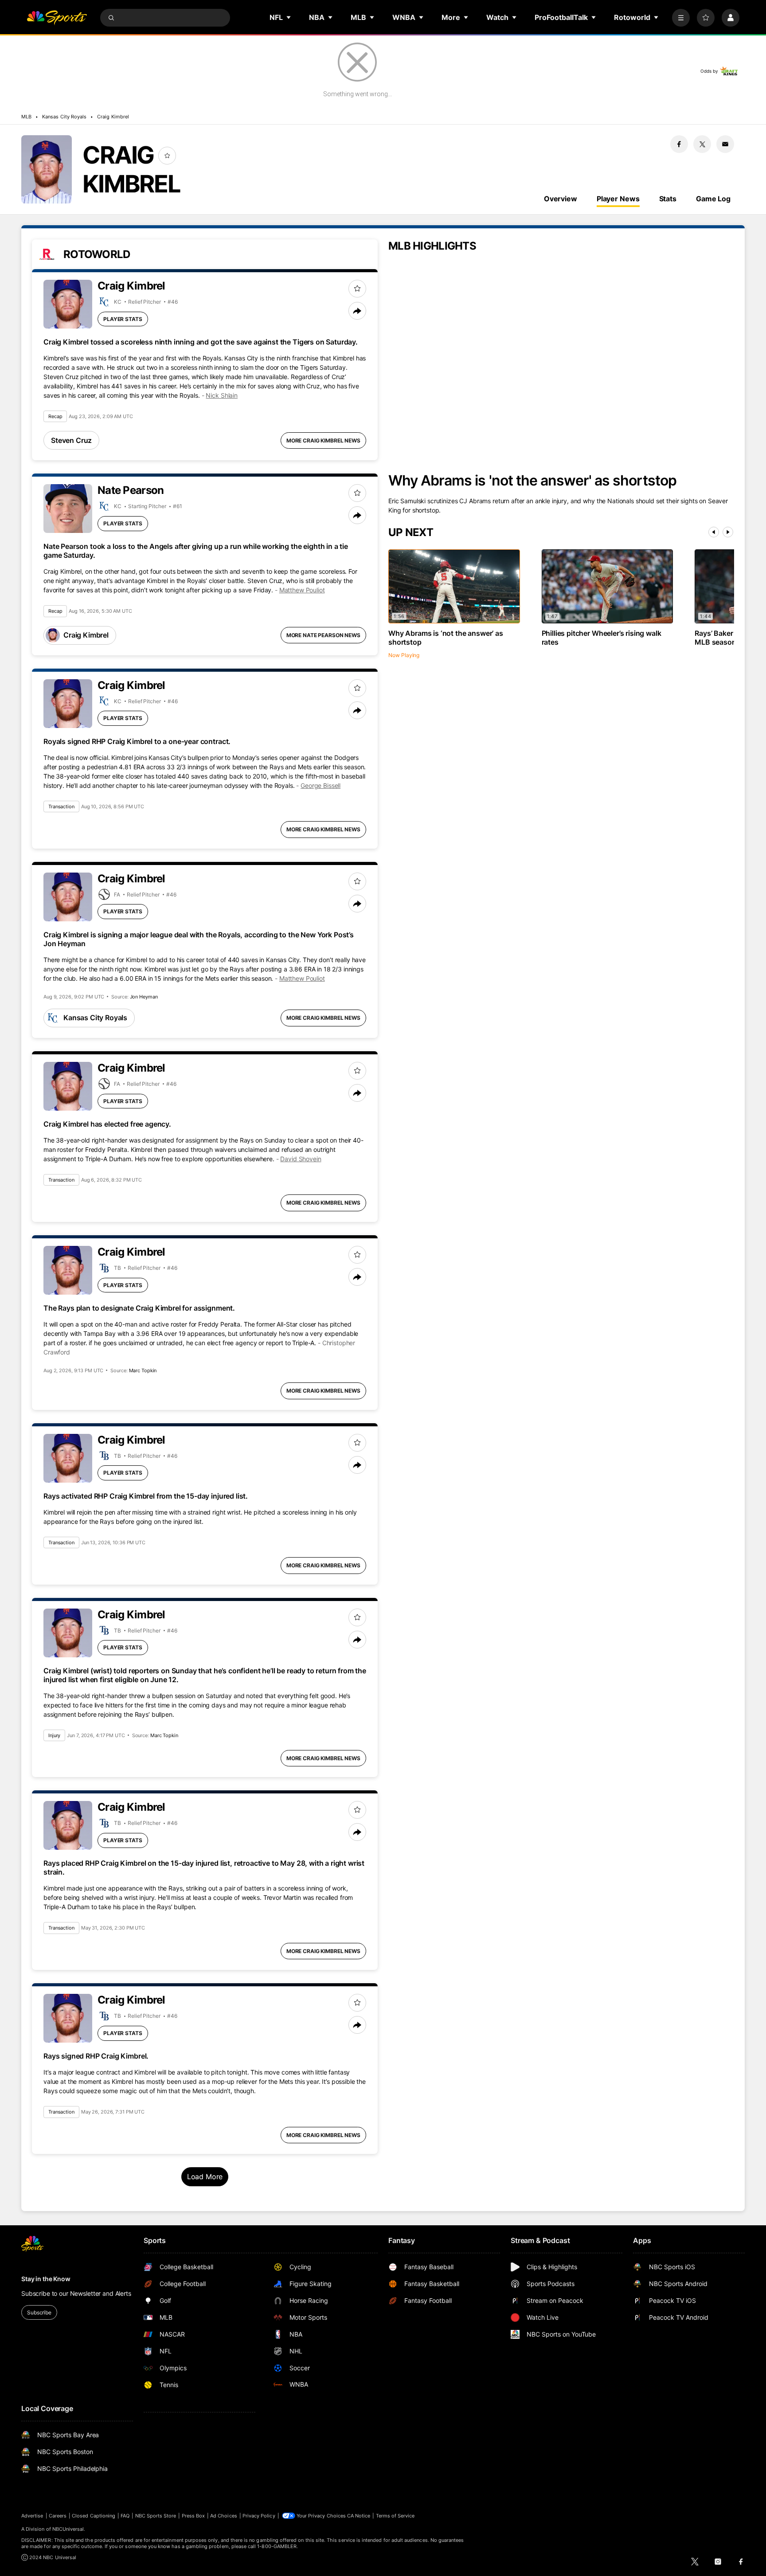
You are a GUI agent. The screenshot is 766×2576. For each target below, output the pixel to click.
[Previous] (714, 532)
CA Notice (359, 2516)
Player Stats (123, 319)
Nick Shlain (221, 395)
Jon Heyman (144, 997)
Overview (561, 199)
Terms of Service (395, 2516)
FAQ (125, 2516)
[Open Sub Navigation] (289, 17)
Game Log (713, 199)
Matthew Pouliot (302, 590)
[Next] (728, 532)
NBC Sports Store (156, 2516)
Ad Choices (224, 2516)
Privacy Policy (259, 2516)
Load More (205, 2177)
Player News (618, 199)
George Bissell (320, 785)
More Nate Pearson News (323, 635)
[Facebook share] (679, 144)
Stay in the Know (46, 2279)
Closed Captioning (94, 2516)
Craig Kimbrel (113, 117)
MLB (26, 117)
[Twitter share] (702, 144)
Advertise (32, 2516)
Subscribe (39, 2312)
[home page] (57, 18)
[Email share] (725, 144)
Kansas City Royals (64, 117)
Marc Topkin (143, 1370)
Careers (58, 2516)
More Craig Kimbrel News (323, 440)
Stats (668, 199)
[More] (681, 18)
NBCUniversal (68, 2529)
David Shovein (301, 1159)
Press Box (193, 2516)
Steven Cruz (71, 440)
